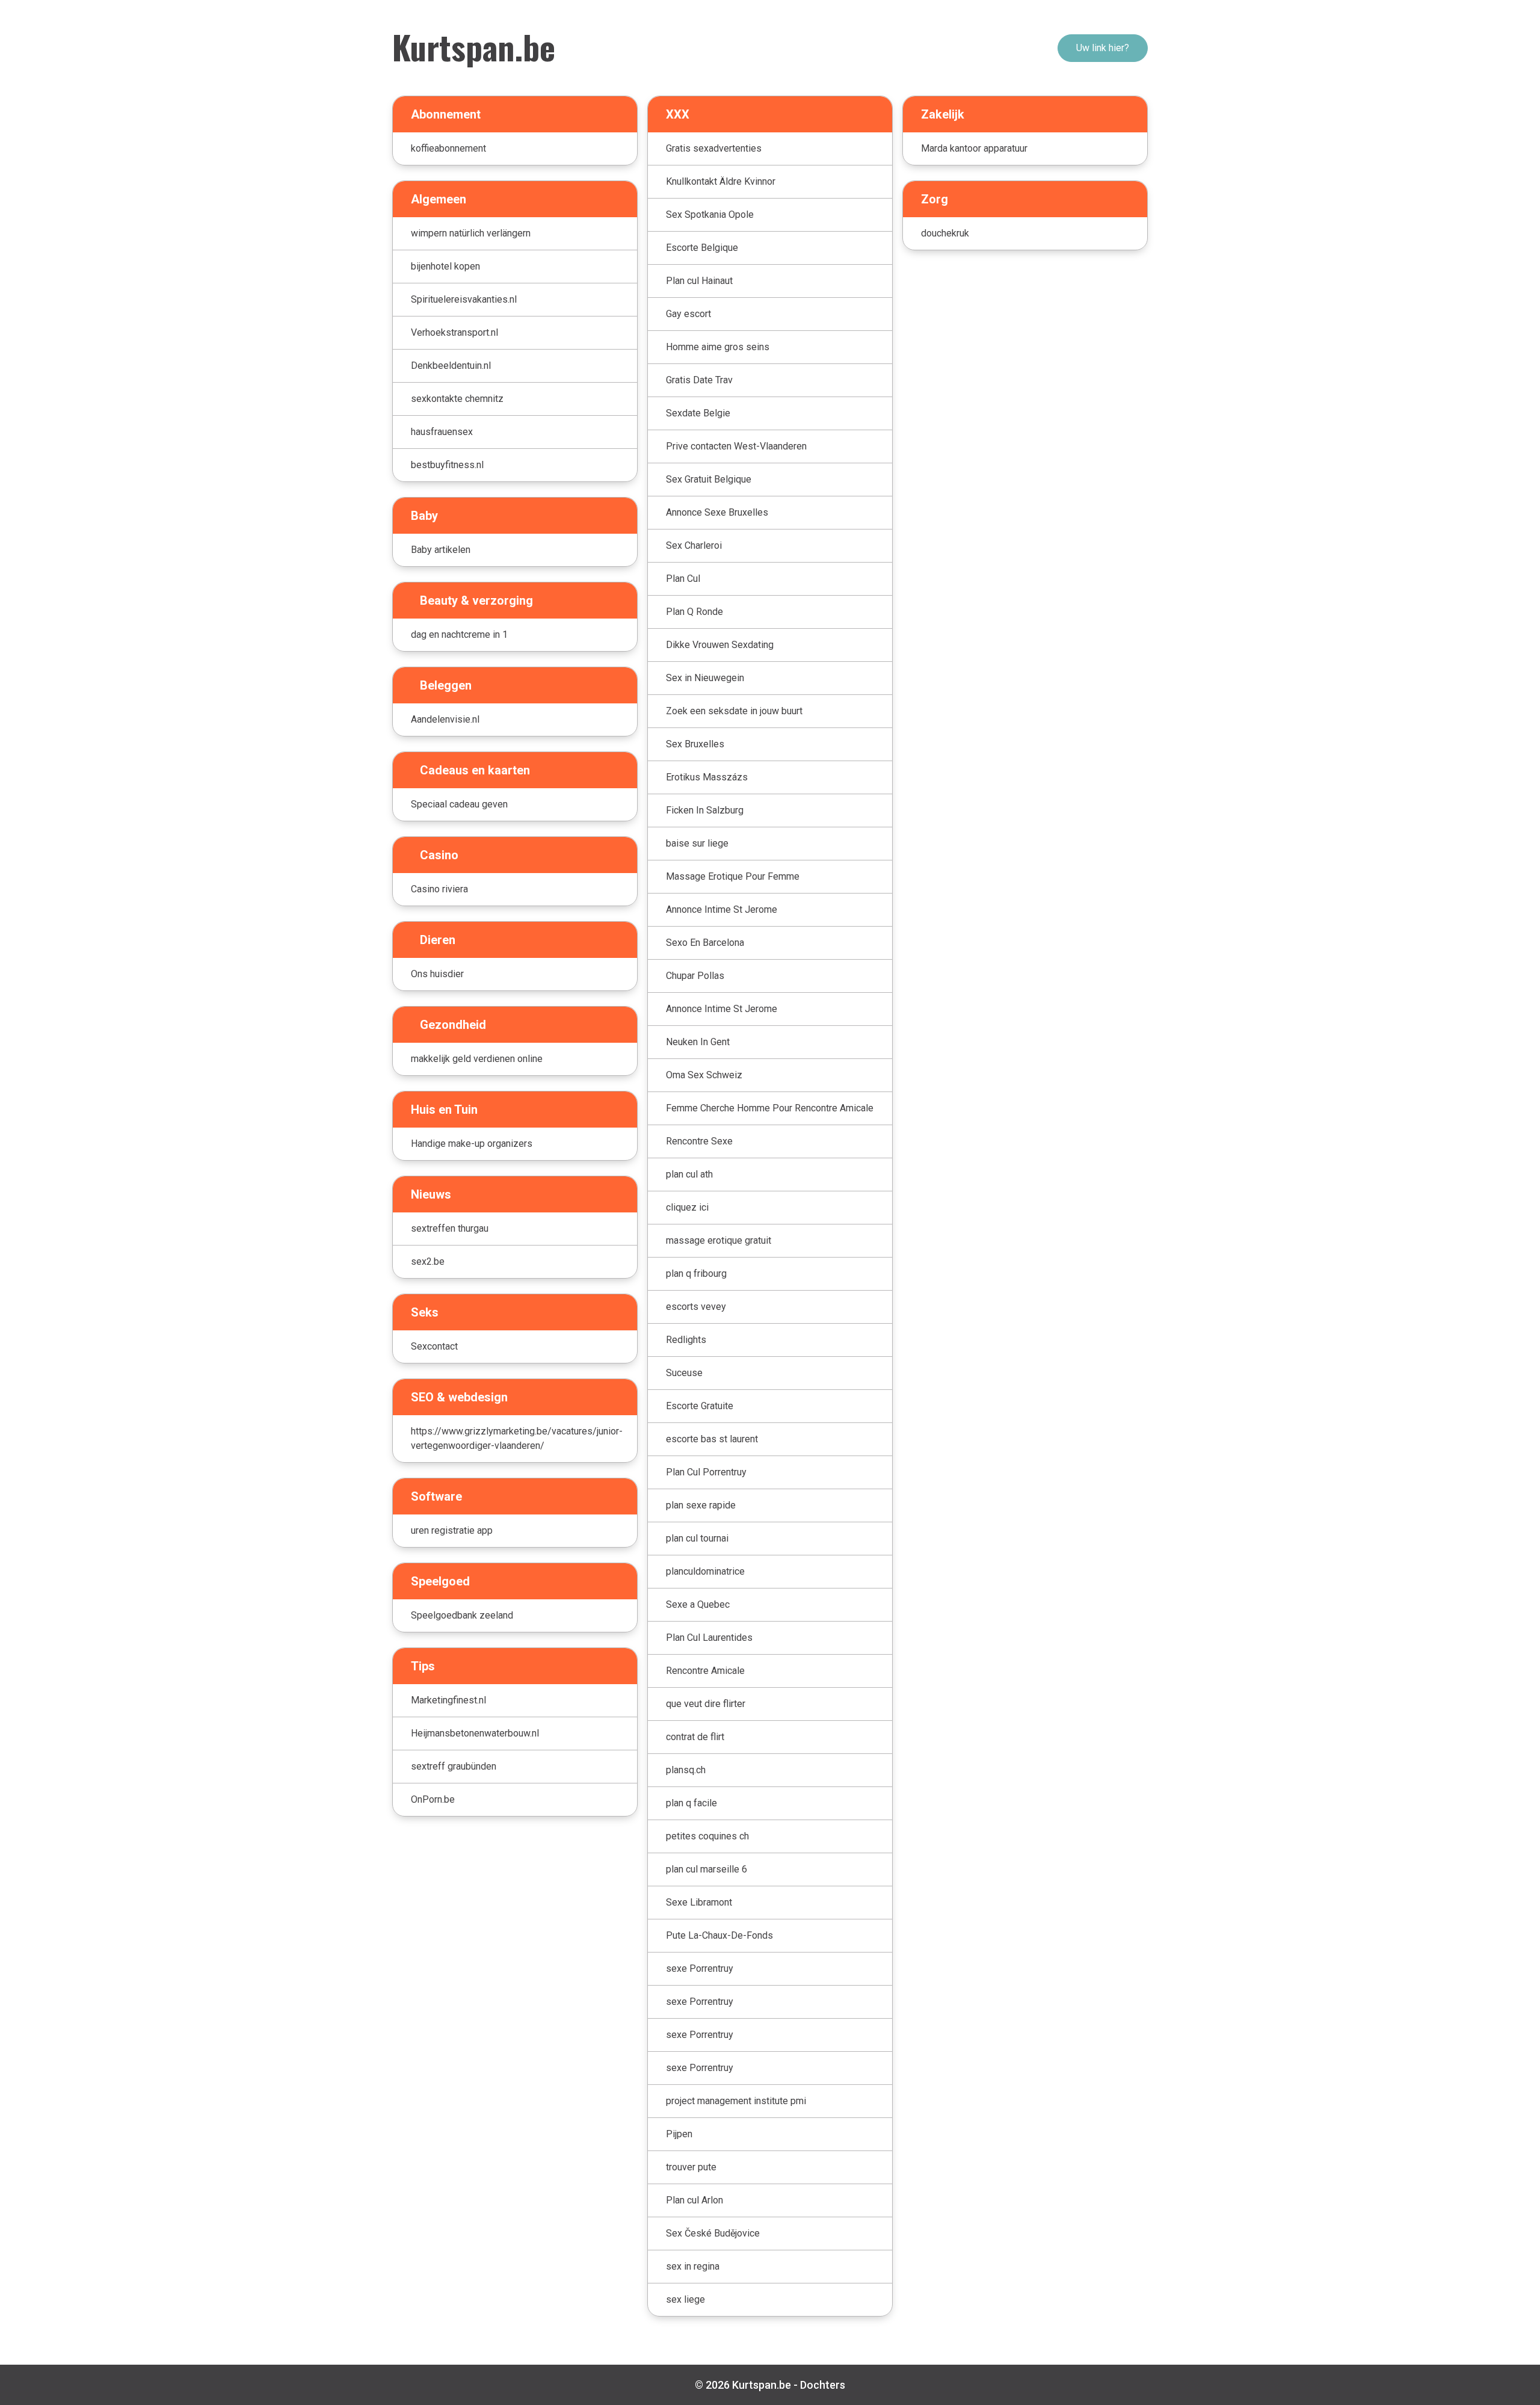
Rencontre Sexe (699, 1141)
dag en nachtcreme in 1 (459, 634)
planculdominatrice (705, 1571)
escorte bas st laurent (712, 1439)
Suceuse (684, 1373)
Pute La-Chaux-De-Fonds (719, 1935)
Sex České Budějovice (713, 2233)
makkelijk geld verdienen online (477, 1059)
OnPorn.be (433, 1799)
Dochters (823, 2385)
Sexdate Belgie (698, 413)
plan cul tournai (697, 1538)
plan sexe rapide (701, 1505)
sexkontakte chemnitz (457, 399)
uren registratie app (452, 1530)
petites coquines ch (707, 1836)
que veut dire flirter (706, 1704)
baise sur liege (697, 843)
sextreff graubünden (454, 1766)
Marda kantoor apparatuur (974, 148)
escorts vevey (696, 1307)
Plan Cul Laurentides (709, 1638)
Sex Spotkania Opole (710, 215)
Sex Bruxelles (695, 744)
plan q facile (691, 1803)
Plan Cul (683, 579)
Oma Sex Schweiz (704, 1075)
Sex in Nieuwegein (705, 678)
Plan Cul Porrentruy (706, 1472)
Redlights (686, 1340)
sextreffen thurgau (450, 1228)
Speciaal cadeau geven (459, 804)
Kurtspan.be (474, 46)
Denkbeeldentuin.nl (451, 366)
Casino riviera (439, 889)
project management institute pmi (736, 2101)
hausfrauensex (442, 432)
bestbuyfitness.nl (447, 465)
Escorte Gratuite (700, 1406)
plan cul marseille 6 (707, 1869)
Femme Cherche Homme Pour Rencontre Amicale (770, 1108)
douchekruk (945, 233)
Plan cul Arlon (695, 2200)
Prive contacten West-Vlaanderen (736, 446)
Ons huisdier (437, 974)
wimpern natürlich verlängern (471, 233)
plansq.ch (686, 1770)
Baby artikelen (441, 550)
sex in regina (693, 2266)
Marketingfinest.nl (448, 1700)
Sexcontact (434, 1346)
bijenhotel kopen (445, 266)
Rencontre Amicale (705, 1671)
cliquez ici (687, 1207)
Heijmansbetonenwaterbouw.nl (475, 1733)
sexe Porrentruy (700, 1968)
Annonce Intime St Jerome (722, 909)
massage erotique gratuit (719, 1240)
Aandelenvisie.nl (445, 719)
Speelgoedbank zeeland (462, 1615)
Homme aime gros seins (718, 347)
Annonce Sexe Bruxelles (717, 512)
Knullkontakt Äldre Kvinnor (721, 181)
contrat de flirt (695, 1737)
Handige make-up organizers (472, 1144)
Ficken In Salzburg (705, 810)
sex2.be (428, 1261)
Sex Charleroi (694, 545)
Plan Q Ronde (695, 612)
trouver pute (691, 2167)
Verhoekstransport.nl (454, 332)
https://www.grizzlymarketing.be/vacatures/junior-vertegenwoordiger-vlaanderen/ (517, 1438)
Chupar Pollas (695, 976)
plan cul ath (689, 1174)
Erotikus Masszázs (707, 777)
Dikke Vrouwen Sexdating (720, 645)
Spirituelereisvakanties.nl (464, 299)
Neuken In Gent (698, 1042)
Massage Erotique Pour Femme (733, 876)
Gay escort (688, 314)
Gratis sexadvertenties (714, 148)
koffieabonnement (448, 148)
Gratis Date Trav (699, 380)
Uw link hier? (1103, 48)
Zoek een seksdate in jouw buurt (734, 711)
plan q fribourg (696, 1274)
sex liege (685, 2299)
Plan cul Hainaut (699, 281)
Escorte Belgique (702, 248)
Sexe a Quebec (698, 1604)
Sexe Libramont (699, 1902)
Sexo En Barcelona (705, 943)
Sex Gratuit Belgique (709, 479)
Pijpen (679, 2134)
